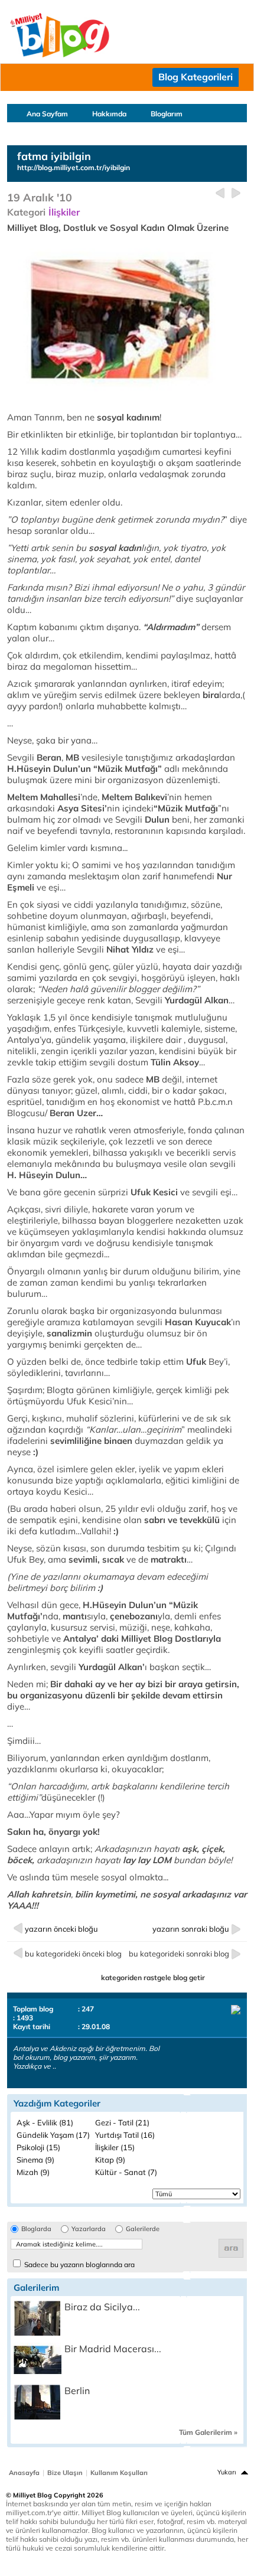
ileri (236, 193)
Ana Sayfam (47, 114)
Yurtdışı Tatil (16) (125, 2135)
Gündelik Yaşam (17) (53, 2135)
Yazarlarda (89, 2229)
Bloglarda (36, 2229)
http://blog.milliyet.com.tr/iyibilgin (74, 167)
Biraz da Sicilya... (102, 2307)
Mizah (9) (33, 2172)
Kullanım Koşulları (119, 2473)
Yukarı (227, 2472)
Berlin (77, 2391)
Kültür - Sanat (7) (126, 2172)
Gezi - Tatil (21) (122, 2122)
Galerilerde (143, 2229)
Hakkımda (109, 114)
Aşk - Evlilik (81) (45, 2122)
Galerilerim (45, 131)
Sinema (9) (35, 2160)
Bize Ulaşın (65, 2473)
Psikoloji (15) (38, 2147)
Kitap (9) (110, 2160)
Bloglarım (167, 114)
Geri (220, 193)
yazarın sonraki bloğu (191, 1929)
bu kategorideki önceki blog (73, 1954)
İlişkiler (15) (115, 2147)
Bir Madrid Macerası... (113, 2349)
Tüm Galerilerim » (208, 2432)
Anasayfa (24, 2473)
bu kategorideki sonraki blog (179, 1954)
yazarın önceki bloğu (61, 1929)
